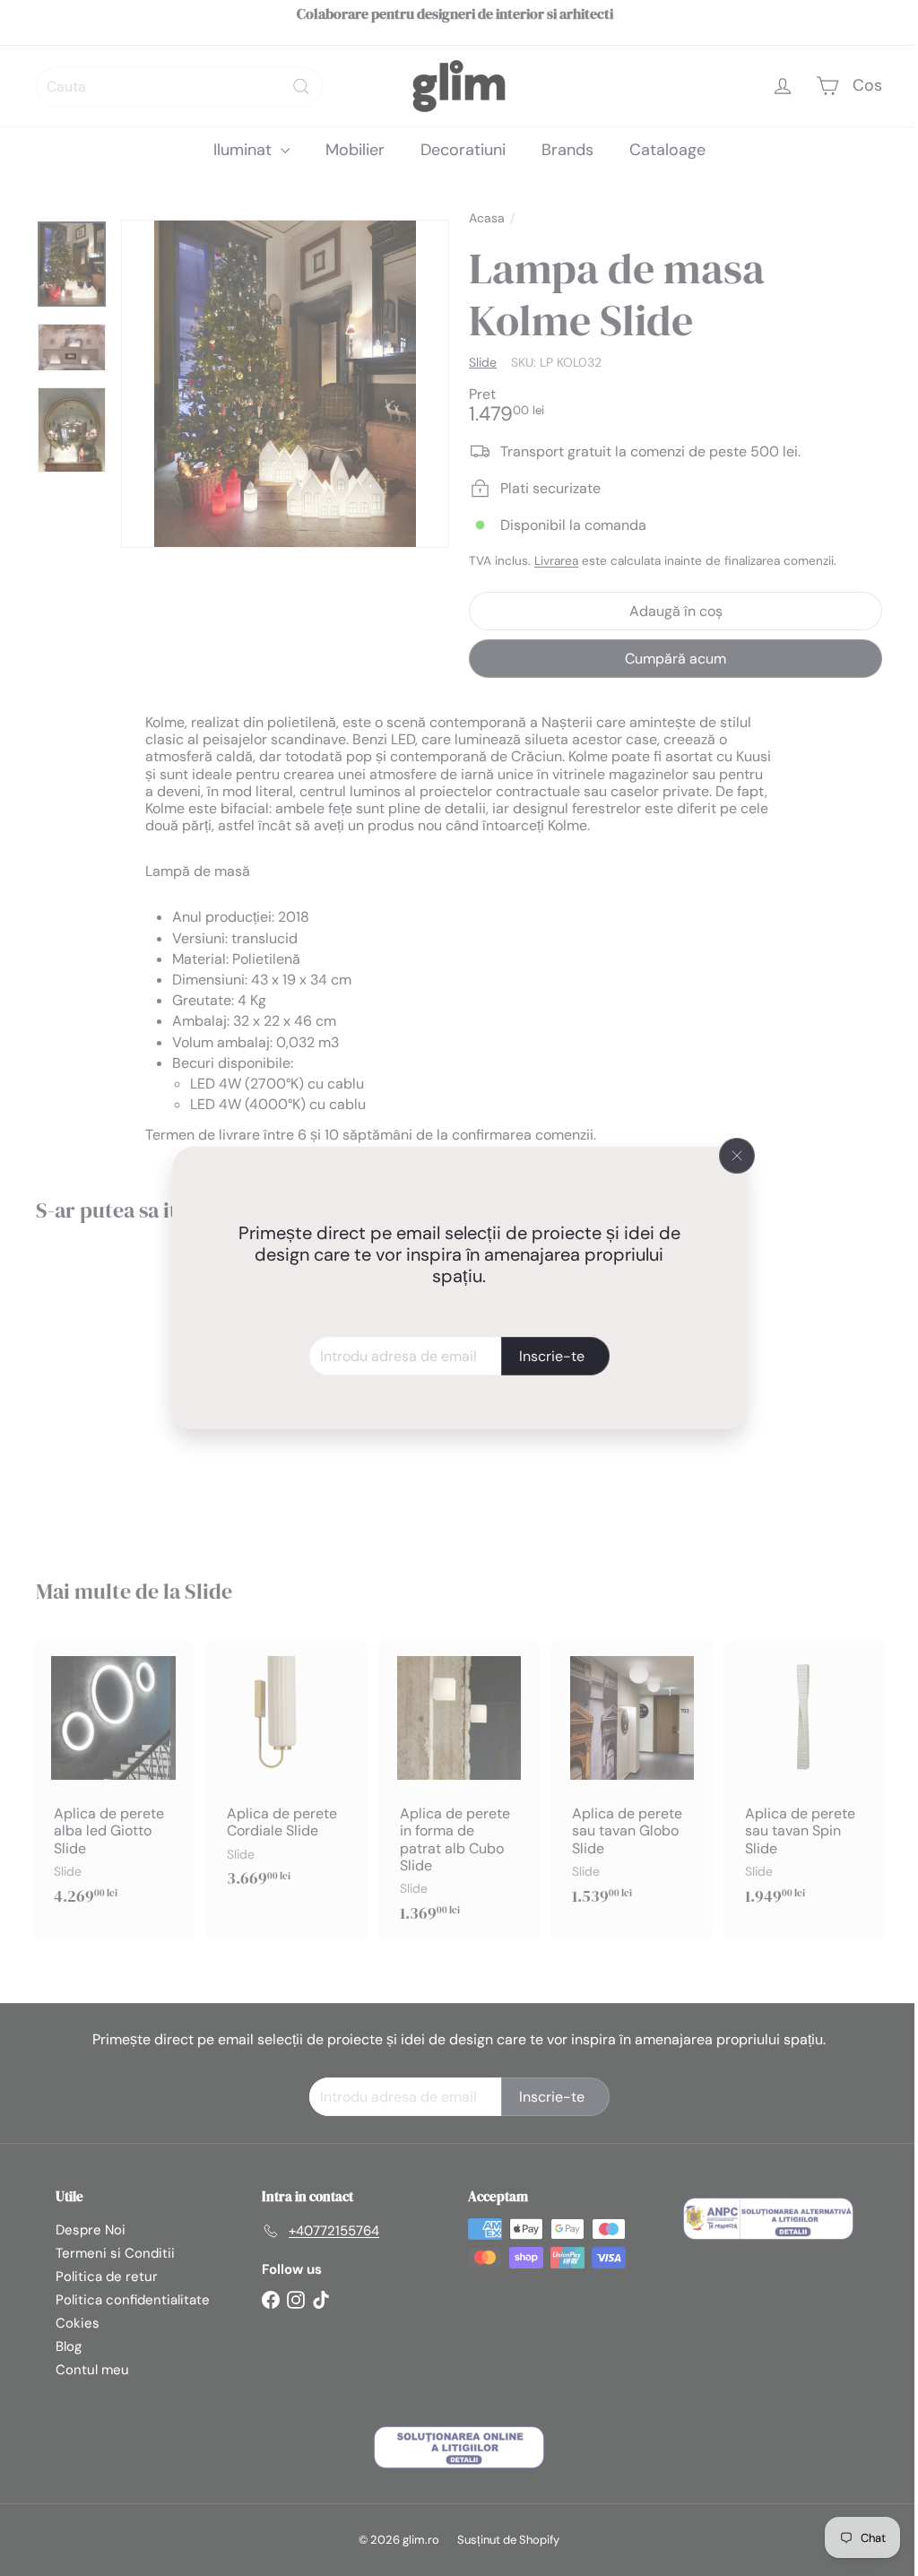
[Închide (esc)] (731, 1156)
